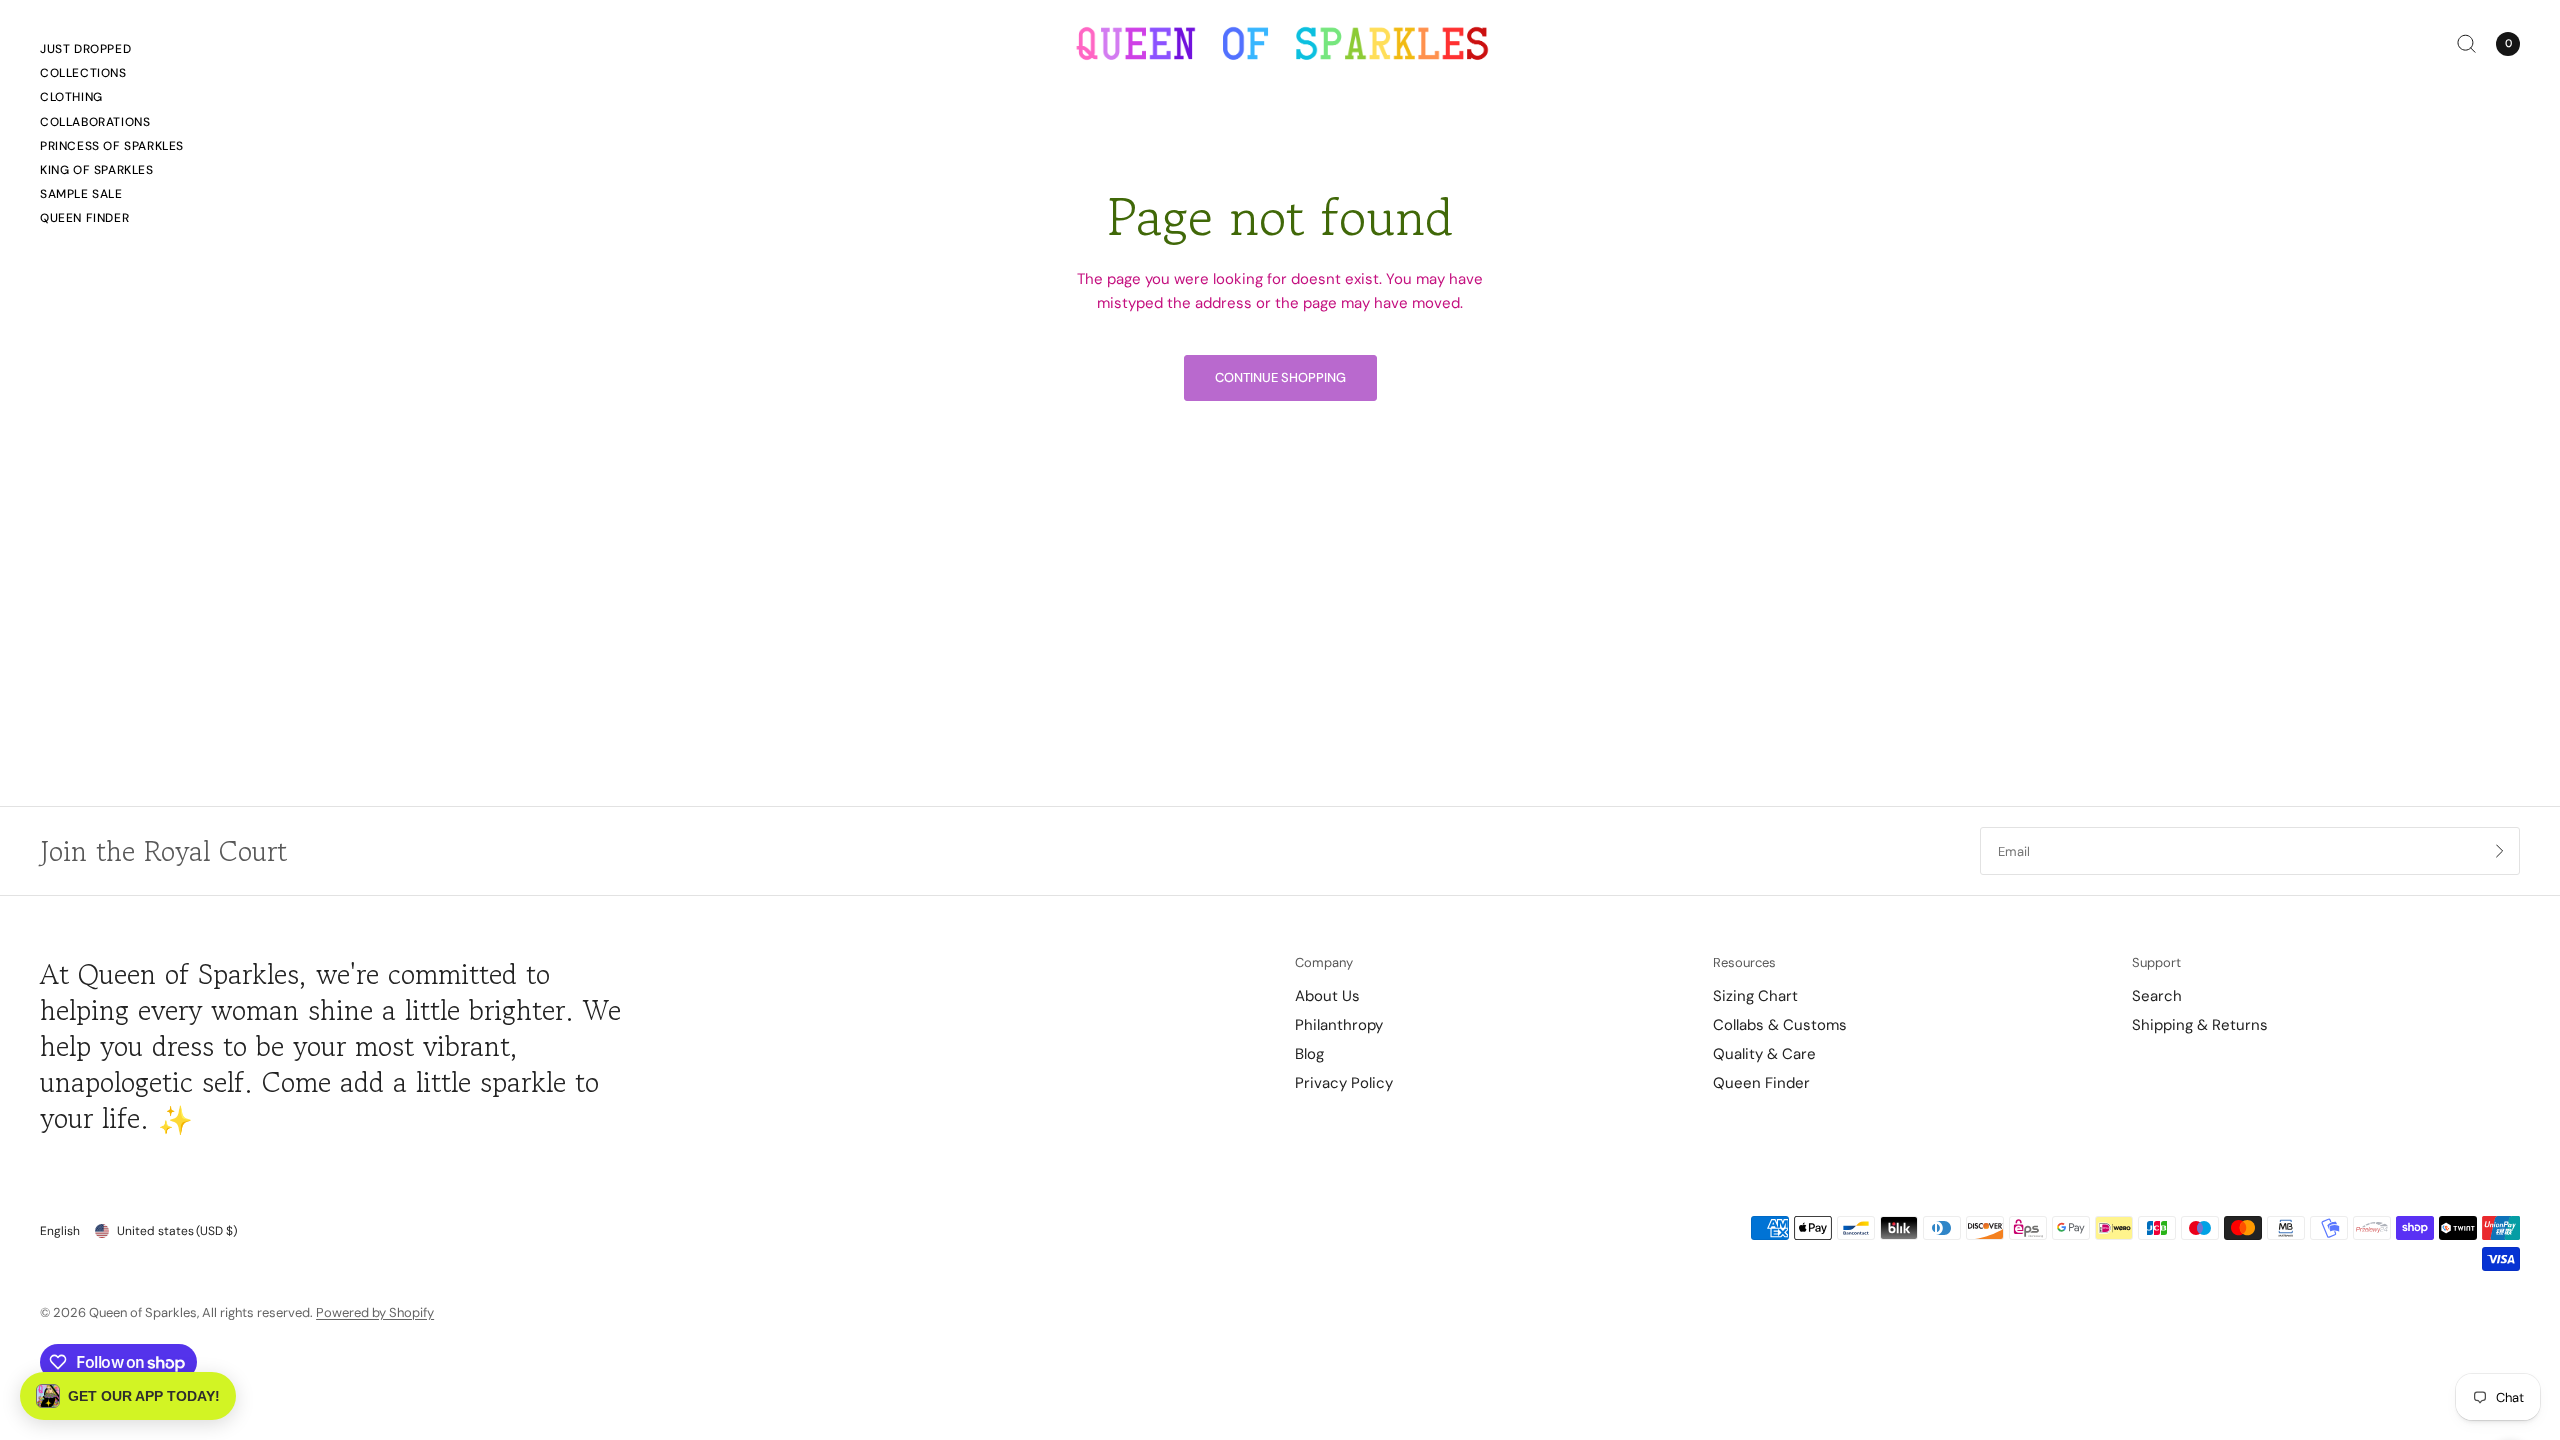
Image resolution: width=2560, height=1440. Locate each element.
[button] (128, 1396)
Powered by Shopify (375, 1312)
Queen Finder (84, 218)
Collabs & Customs (1780, 1025)
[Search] (2466, 43)
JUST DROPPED (85, 49)
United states (177, 1231)
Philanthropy (1339, 1025)
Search (2157, 996)
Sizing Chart (1755, 996)
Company (1324, 962)
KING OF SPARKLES (97, 170)
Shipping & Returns (2200, 1025)
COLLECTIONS (83, 73)
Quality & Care (1764, 1054)
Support (2156, 962)
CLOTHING (71, 97)
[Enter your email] (2500, 851)
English (60, 1231)
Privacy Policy (1344, 1083)
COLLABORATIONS (95, 122)
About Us (1327, 996)
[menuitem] (112, 52)
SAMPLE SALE (81, 194)
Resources (1744, 962)
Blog (1309, 1054)
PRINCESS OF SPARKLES (112, 146)
